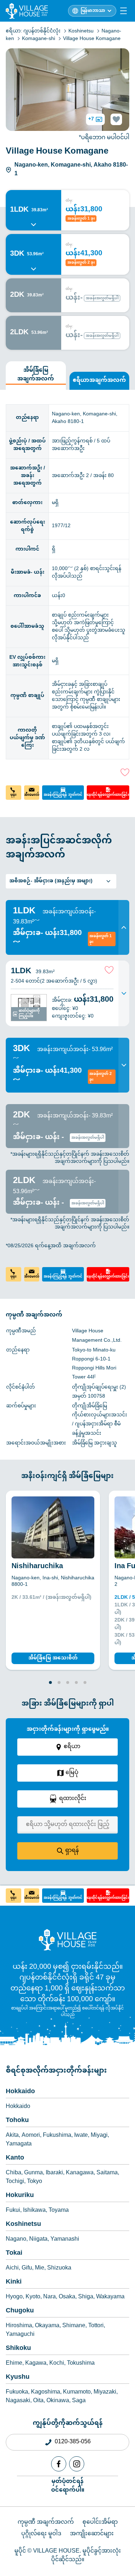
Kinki (14, 2282)
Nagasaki (18, 2401)
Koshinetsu (23, 2224)
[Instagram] (77, 2464)
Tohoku (17, 2121)
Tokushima (81, 2364)
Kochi (57, 2364)
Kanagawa (80, 2173)
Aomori (31, 2136)
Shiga (86, 2297)
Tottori (96, 2326)
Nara (49, 2297)
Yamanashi (65, 2240)
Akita (12, 2136)
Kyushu (18, 2377)
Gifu (27, 2268)
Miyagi (99, 2136)
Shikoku (18, 2348)
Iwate (81, 2136)
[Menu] (123, 11)
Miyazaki (105, 2392)
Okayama (47, 2326)
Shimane (74, 2326)
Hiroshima (19, 2326)
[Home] (68, 1940)
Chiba (13, 2173)
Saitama (107, 2173)
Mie (40, 2268)
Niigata (38, 2240)
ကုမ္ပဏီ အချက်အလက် (46, 2522)
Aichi (12, 2268)
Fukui (13, 2211)
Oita (38, 2401)
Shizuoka (59, 2268)
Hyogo (14, 2297)
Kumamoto (77, 2392)
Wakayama (110, 2297)
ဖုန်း (13, 795)
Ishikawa (34, 2211)
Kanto (15, 2158)
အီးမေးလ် (32, 795)
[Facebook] (59, 2464)
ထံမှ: (69, 201)
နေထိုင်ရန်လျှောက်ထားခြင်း (108, 795)
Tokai (14, 2253)
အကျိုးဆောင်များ (92, 2534)
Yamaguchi (20, 2335)
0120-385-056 (73, 2442)
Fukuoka (17, 2392)
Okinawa (58, 2401)
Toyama (59, 2211)
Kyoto (33, 2297)
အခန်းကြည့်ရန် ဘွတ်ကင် (63, 795)
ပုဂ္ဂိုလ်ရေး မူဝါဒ (41, 2534)
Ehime (14, 2364)
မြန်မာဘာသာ (93, 11)
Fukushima (57, 2136)
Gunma (33, 2173)
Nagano (16, 2240)
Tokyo (35, 2182)
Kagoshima (46, 2392)
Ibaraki (54, 2173)
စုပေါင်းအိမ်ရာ (100, 2522)
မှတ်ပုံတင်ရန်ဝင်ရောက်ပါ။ (68, 2485)
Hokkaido (20, 2092)
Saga (79, 2401)
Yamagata (19, 2144)
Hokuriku (20, 2196)
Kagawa (36, 2364)
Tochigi (15, 2182)
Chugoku (20, 2311)
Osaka (67, 2297)
